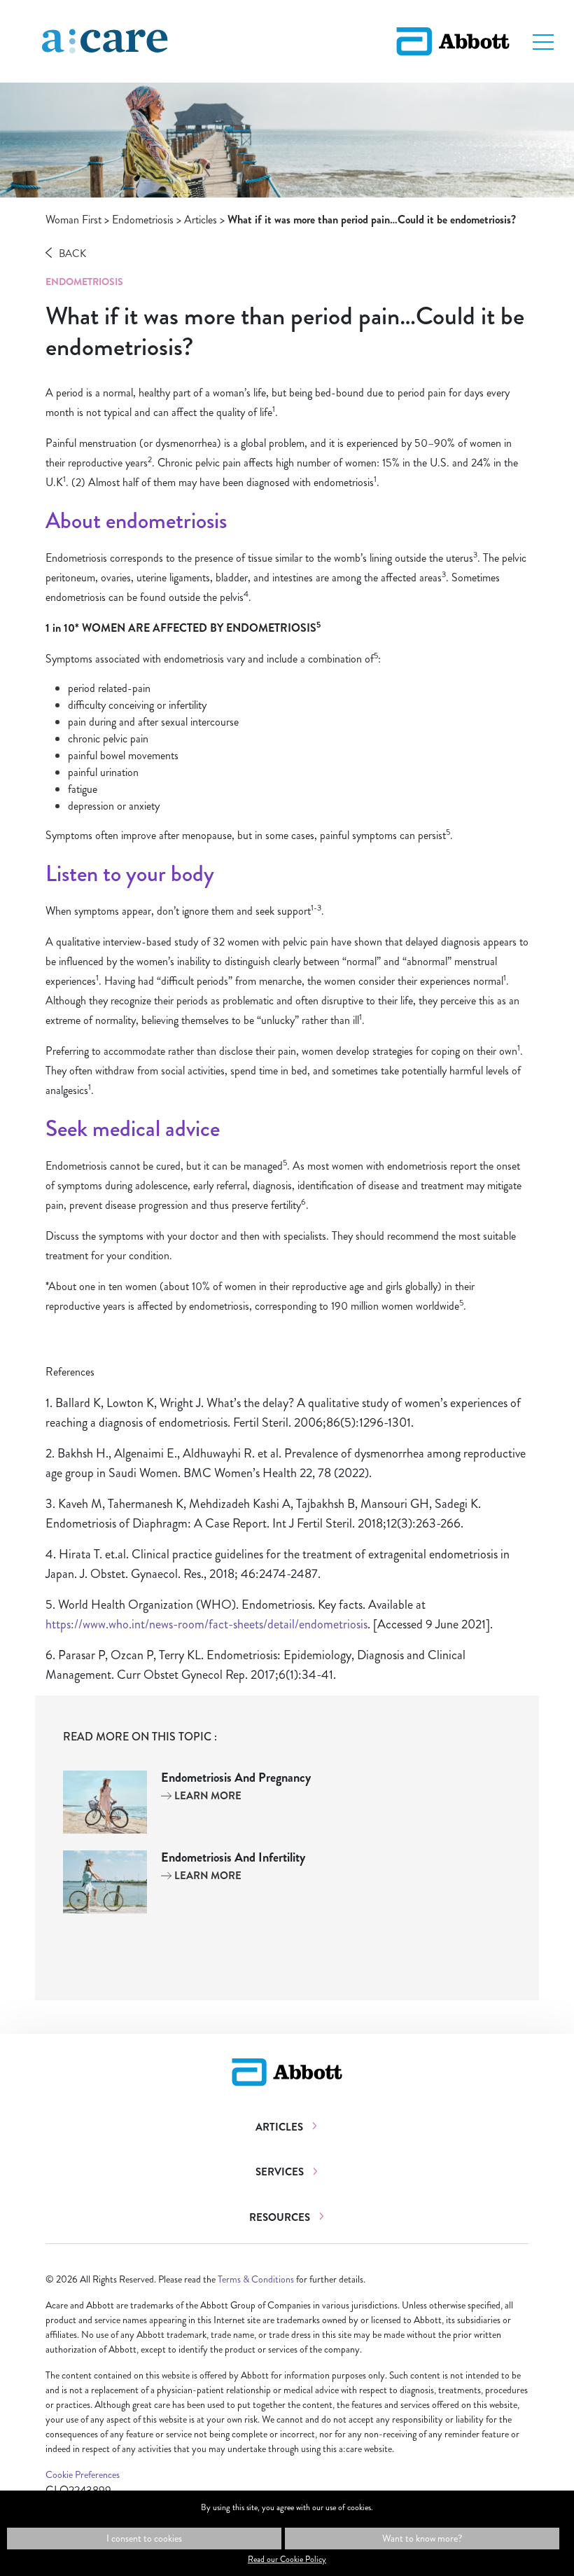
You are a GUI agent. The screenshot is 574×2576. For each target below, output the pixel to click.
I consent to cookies (144, 2538)
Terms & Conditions (256, 2279)
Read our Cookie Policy (287, 2559)
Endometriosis (143, 220)
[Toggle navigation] (543, 41)
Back (72, 254)
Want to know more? (422, 2538)
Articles (201, 220)
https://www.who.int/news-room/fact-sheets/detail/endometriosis (206, 1624)
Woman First (73, 220)
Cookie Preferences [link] (83, 2474)
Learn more (207, 1796)
